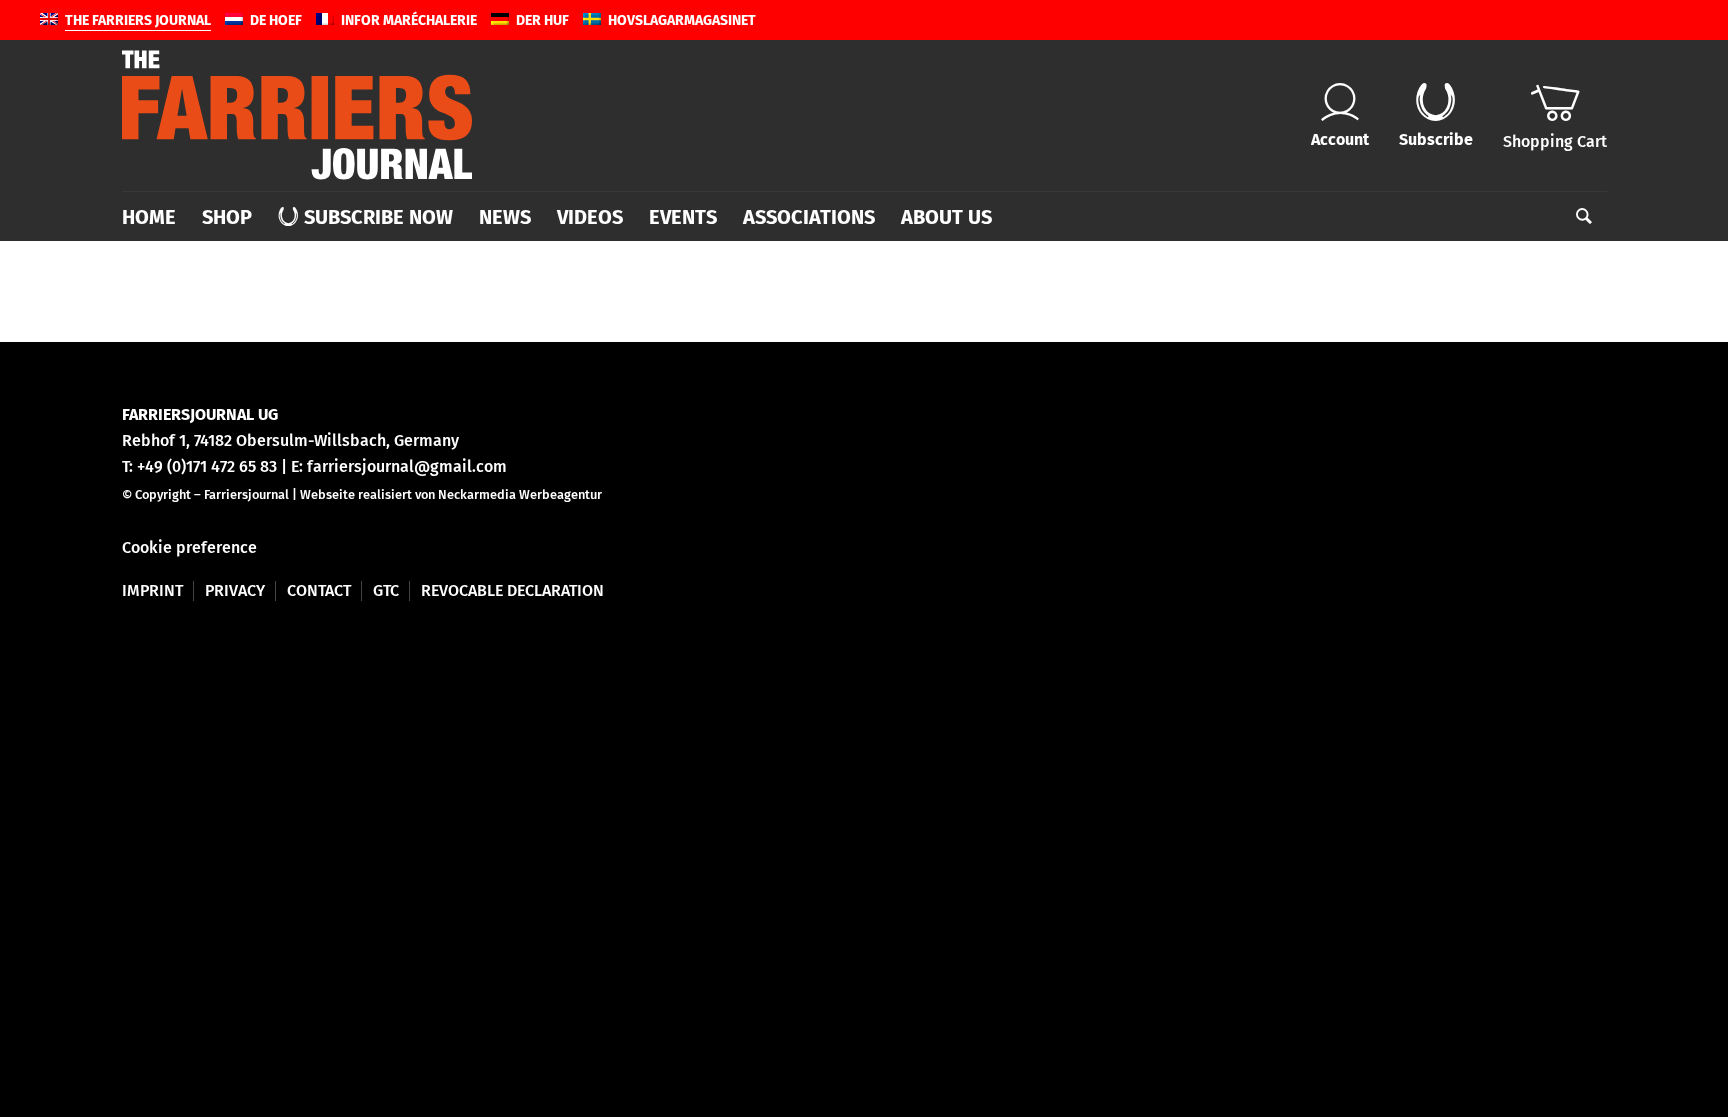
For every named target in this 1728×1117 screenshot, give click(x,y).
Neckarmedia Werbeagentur (520, 494)
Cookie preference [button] (189, 547)
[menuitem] (155, 217)
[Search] (1577, 217)
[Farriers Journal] (297, 115)
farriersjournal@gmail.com (407, 466)
